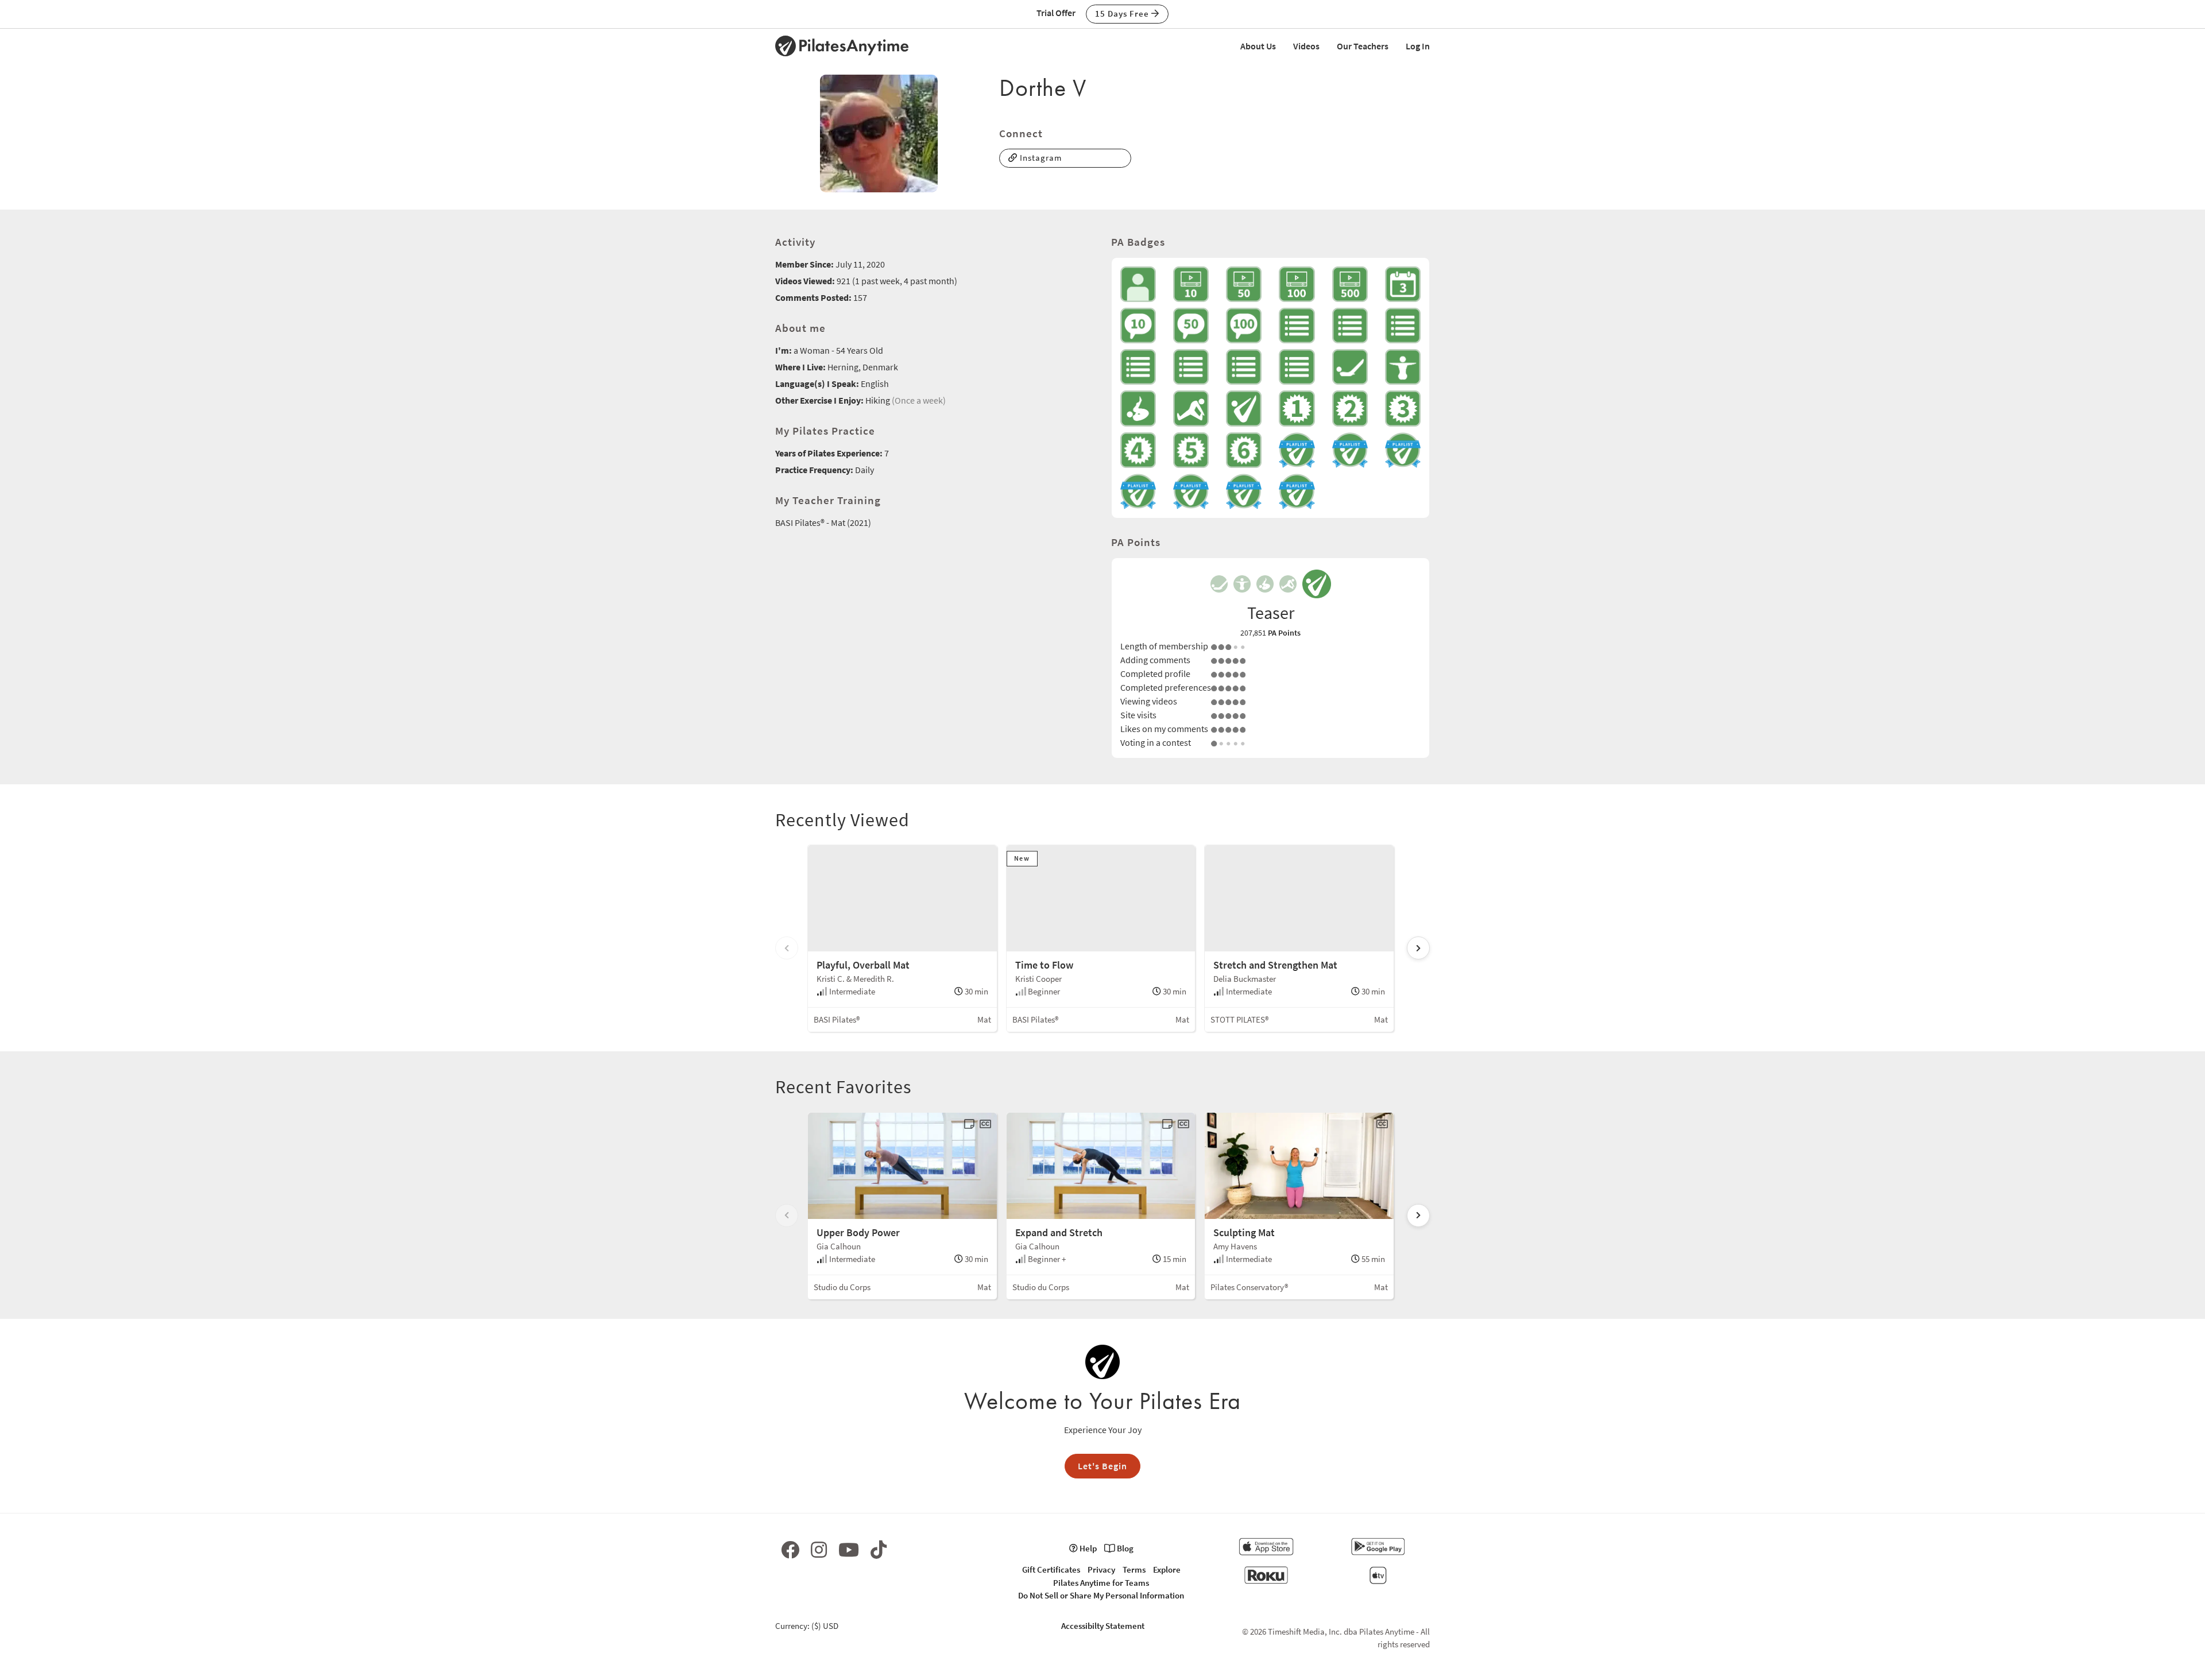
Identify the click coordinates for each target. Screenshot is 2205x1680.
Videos (1306, 46)
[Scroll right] (1418, 948)
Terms (1134, 1569)
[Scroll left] (787, 948)
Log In (1418, 46)
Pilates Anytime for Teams (1101, 1583)
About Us (1258, 46)
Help (1087, 1548)
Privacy (1101, 1569)
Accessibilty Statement (1103, 1626)
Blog (1124, 1548)
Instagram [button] (1040, 158)
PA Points (1284, 633)
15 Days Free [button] (1123, 13)
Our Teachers (1363, 46)
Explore (1167, 1569)
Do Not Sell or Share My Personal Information (1101, 1595)
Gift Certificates (1051, 1569)
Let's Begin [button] (1102, 1466)
